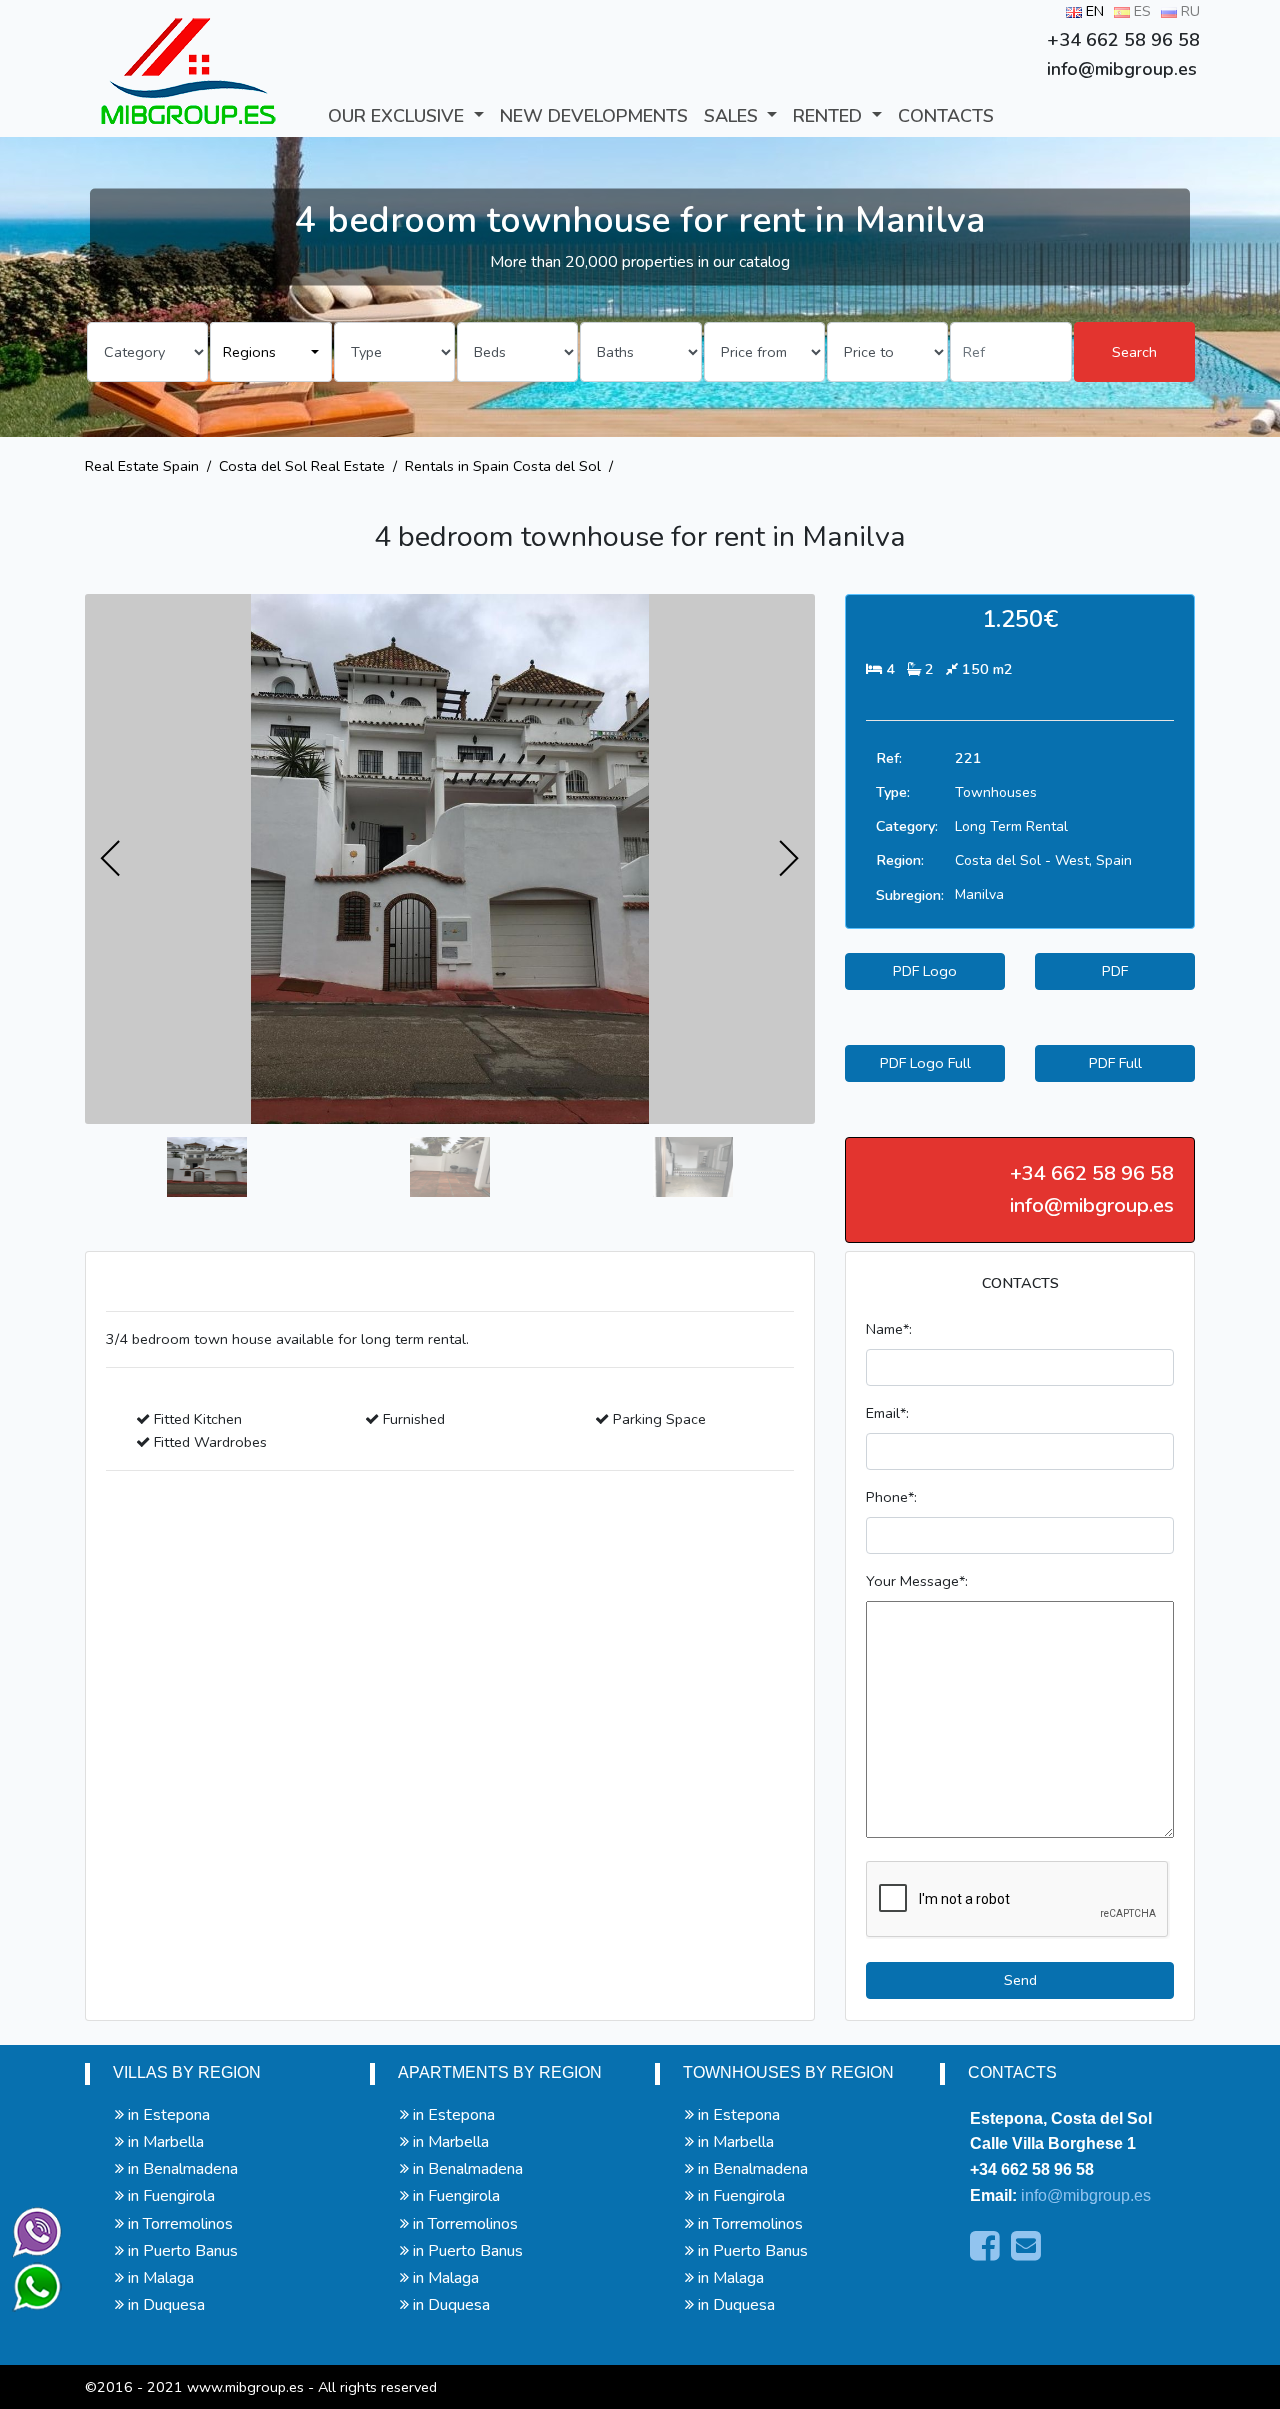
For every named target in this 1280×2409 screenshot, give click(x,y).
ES (1140, 11)
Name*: (889, 1329)
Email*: (887, 1413)
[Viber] (33, 2228)
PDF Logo (925, 971)
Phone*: (891, 1497)
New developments (594, 116)
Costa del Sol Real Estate (302, 466)
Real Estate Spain (142, 466)
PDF (1115, 971)
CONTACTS (946, 116)
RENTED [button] (830, 116)
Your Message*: (917, 1581)
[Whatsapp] (28, 2278)
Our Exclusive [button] (398, 116)
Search (1134, 352)
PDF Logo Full (925, 1063)
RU (1188, 11)
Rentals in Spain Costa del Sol (503, 466)
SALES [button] (733, 116)
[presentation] (111, 859)
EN (1093, 11)
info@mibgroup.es (1086, 2195)
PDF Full (1115, 1063)
